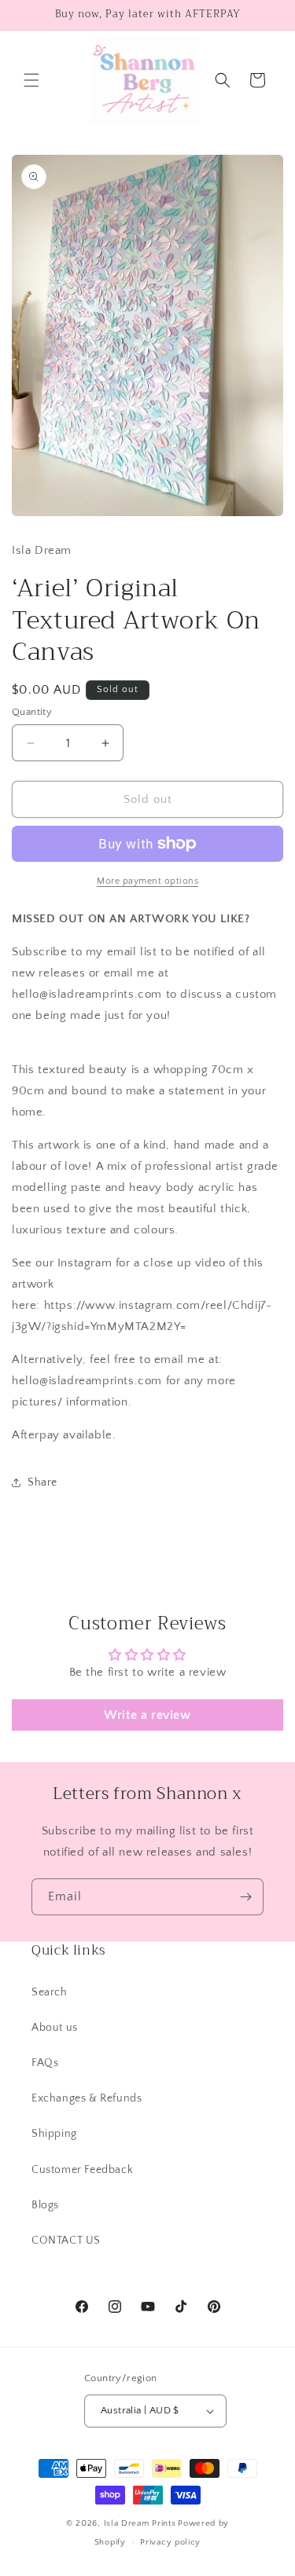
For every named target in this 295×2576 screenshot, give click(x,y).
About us (55, 2028)
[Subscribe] (245, 1897)
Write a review (147, 1715)
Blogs (45, 2205)
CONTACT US (66, 2241)
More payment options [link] (147, 881)
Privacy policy (170, 2542)
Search (50, 1992)
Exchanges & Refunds (87, 2098)
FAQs (45, 2063)
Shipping (54, 2134)
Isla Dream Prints (140, 2523)
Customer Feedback (82, 2170)
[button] (31, 80)
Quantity (32, 712)
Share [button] (42, 1482)
